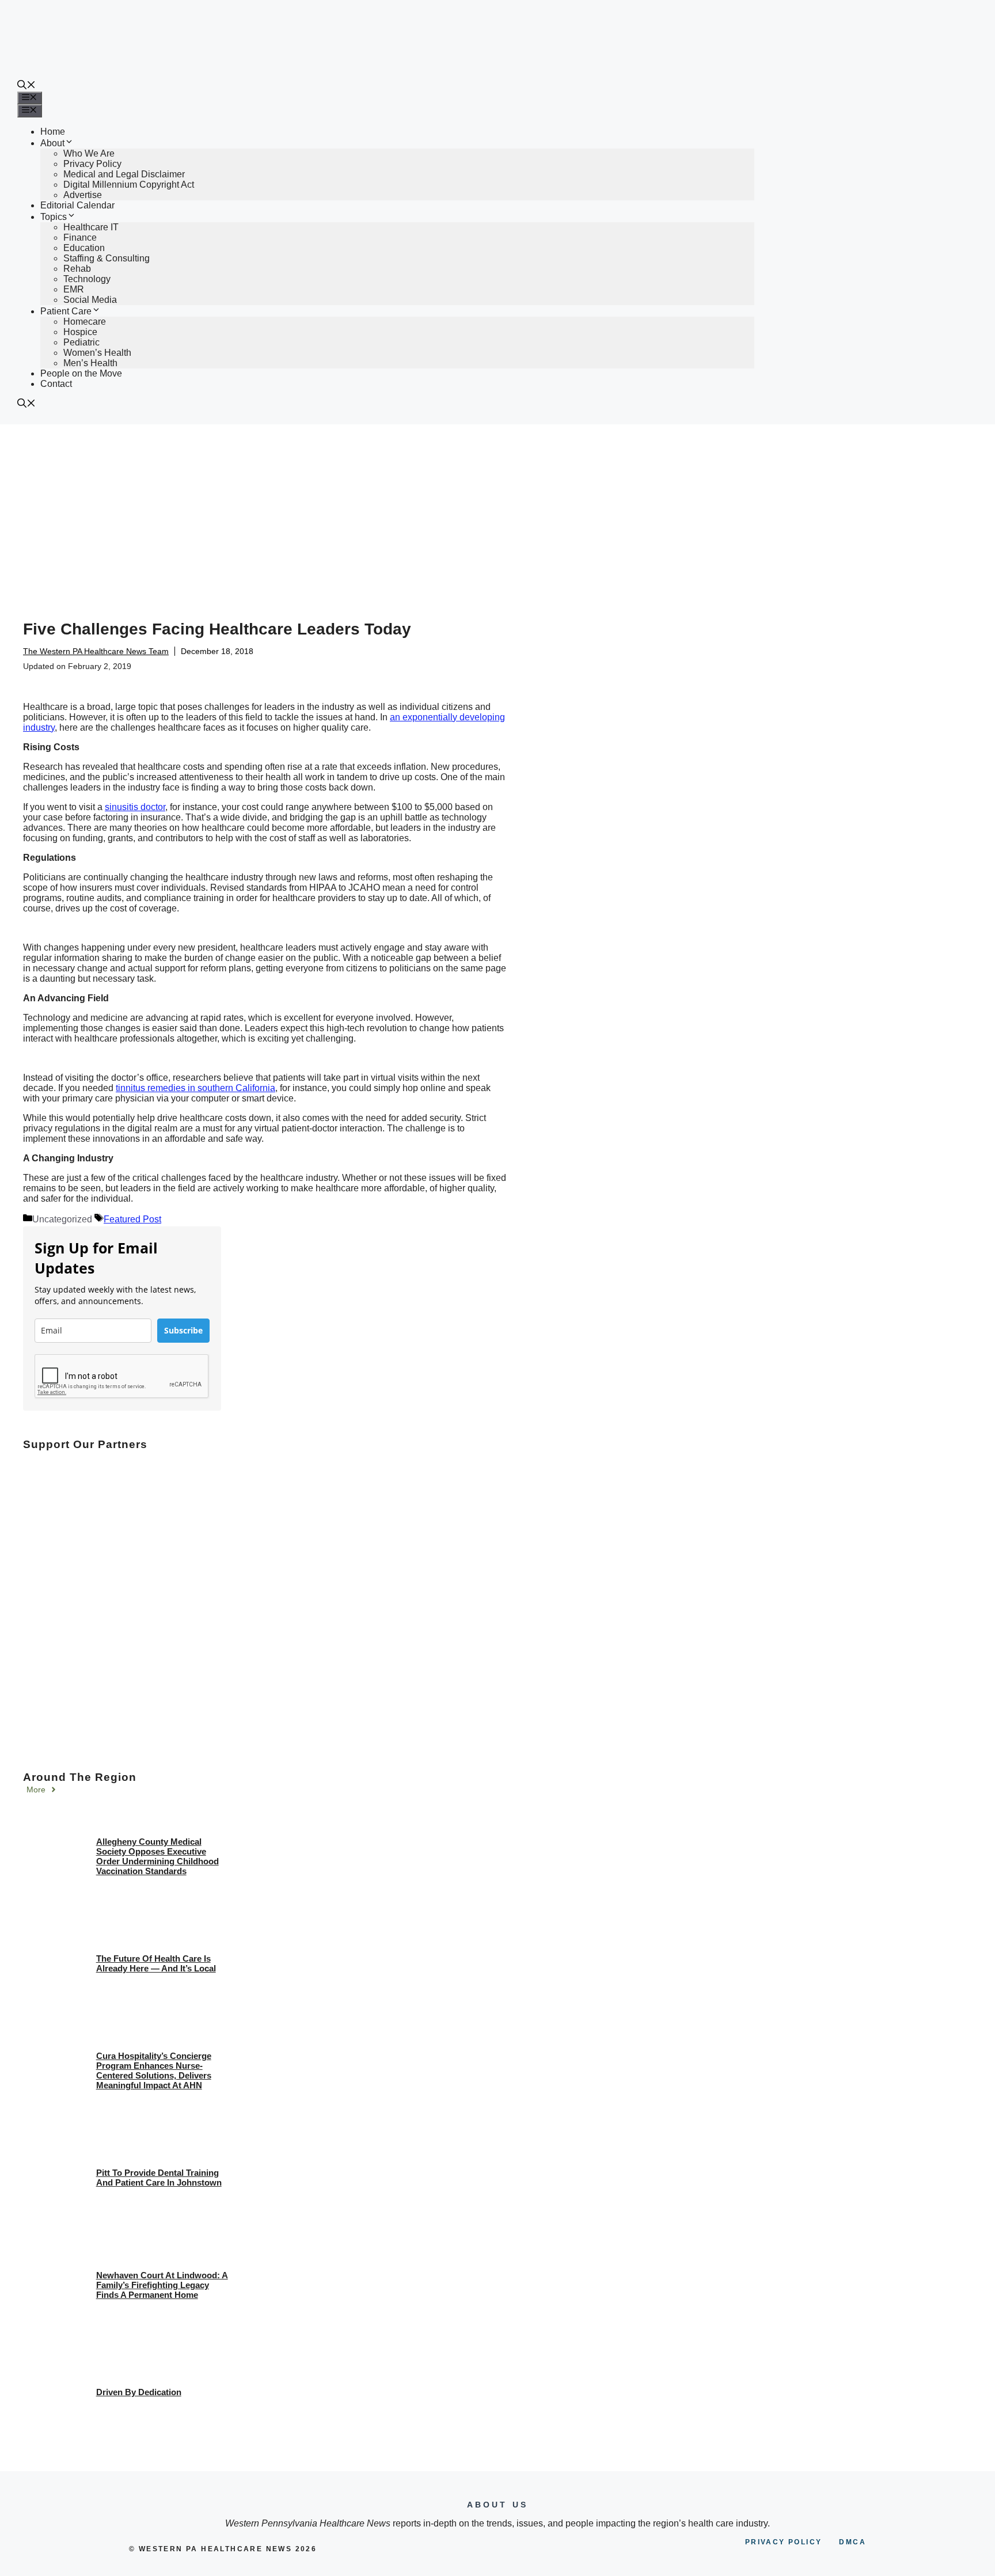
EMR (74, 289)
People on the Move (81, 373)
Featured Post (132, 1219)
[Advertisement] (498, 511)
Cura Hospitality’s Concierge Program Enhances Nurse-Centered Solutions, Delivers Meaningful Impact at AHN (154, 2070)
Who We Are (89, 153)
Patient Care (66, 311)
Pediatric (81, 342)
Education (84, 248)
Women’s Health (97, 353)
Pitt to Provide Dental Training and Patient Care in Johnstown (159, 2178)
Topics (54, 217)
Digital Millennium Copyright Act (129, 185)
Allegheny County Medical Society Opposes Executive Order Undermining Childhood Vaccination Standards (157, 1856)
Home (53, 132)
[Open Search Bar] (26, 86)
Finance (80, 238)
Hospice (80, 332)
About (52, 143)
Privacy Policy (92, 164)
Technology (87, 279)
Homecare (85, 322)
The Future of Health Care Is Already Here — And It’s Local (156, 1963)
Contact (56, 384)
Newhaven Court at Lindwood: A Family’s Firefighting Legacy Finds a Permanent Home (162, 2285)
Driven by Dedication (139, 2392)
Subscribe (183, 1330)
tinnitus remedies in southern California (195, 1088)
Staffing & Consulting (107, 258)
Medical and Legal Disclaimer (124, 174)
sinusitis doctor (135, 807)
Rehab (77, 269)
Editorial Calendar (77, 205)
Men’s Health (90, 363)
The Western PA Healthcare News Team (96, 651)
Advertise (83, 195)
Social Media (90, 300)
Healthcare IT (91, 227)
